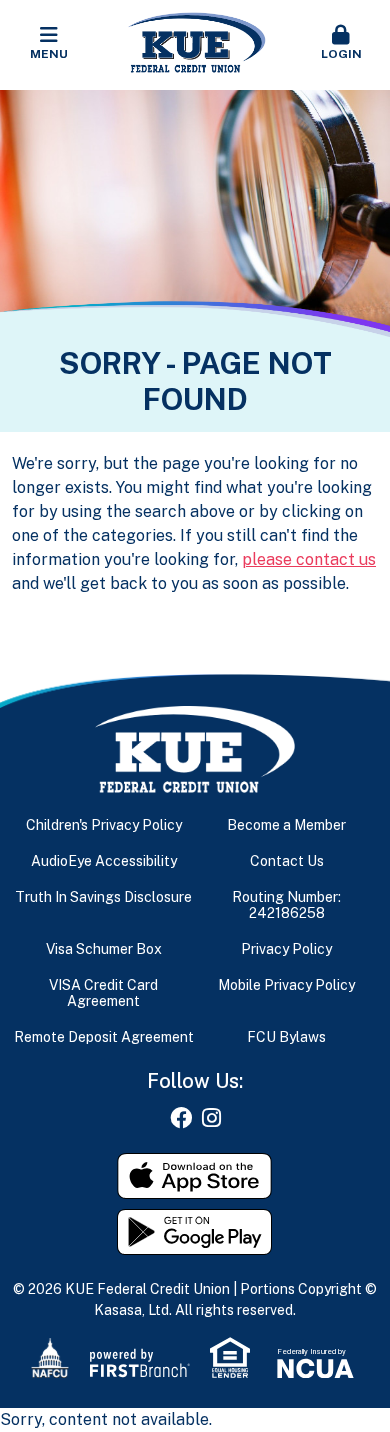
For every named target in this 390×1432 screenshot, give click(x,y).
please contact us (309, 559)
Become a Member (286, 825)
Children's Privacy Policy (104, 825)
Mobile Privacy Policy (286, 985)
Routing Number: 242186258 (286, 905)
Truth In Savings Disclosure (103, 897)
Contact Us (287, 861)
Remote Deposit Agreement (104, 1037)
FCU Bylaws (286, 1037)
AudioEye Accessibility (104, 861)
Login (341, 54)
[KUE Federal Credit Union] (195, 43)
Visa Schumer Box (104, 949)
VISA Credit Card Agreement (103, 993)
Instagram (211, 1118)
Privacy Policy (286, 949)
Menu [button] (49, 54)
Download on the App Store (195, 1176)
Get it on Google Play (195, 1232)
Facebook (181, 1118)
